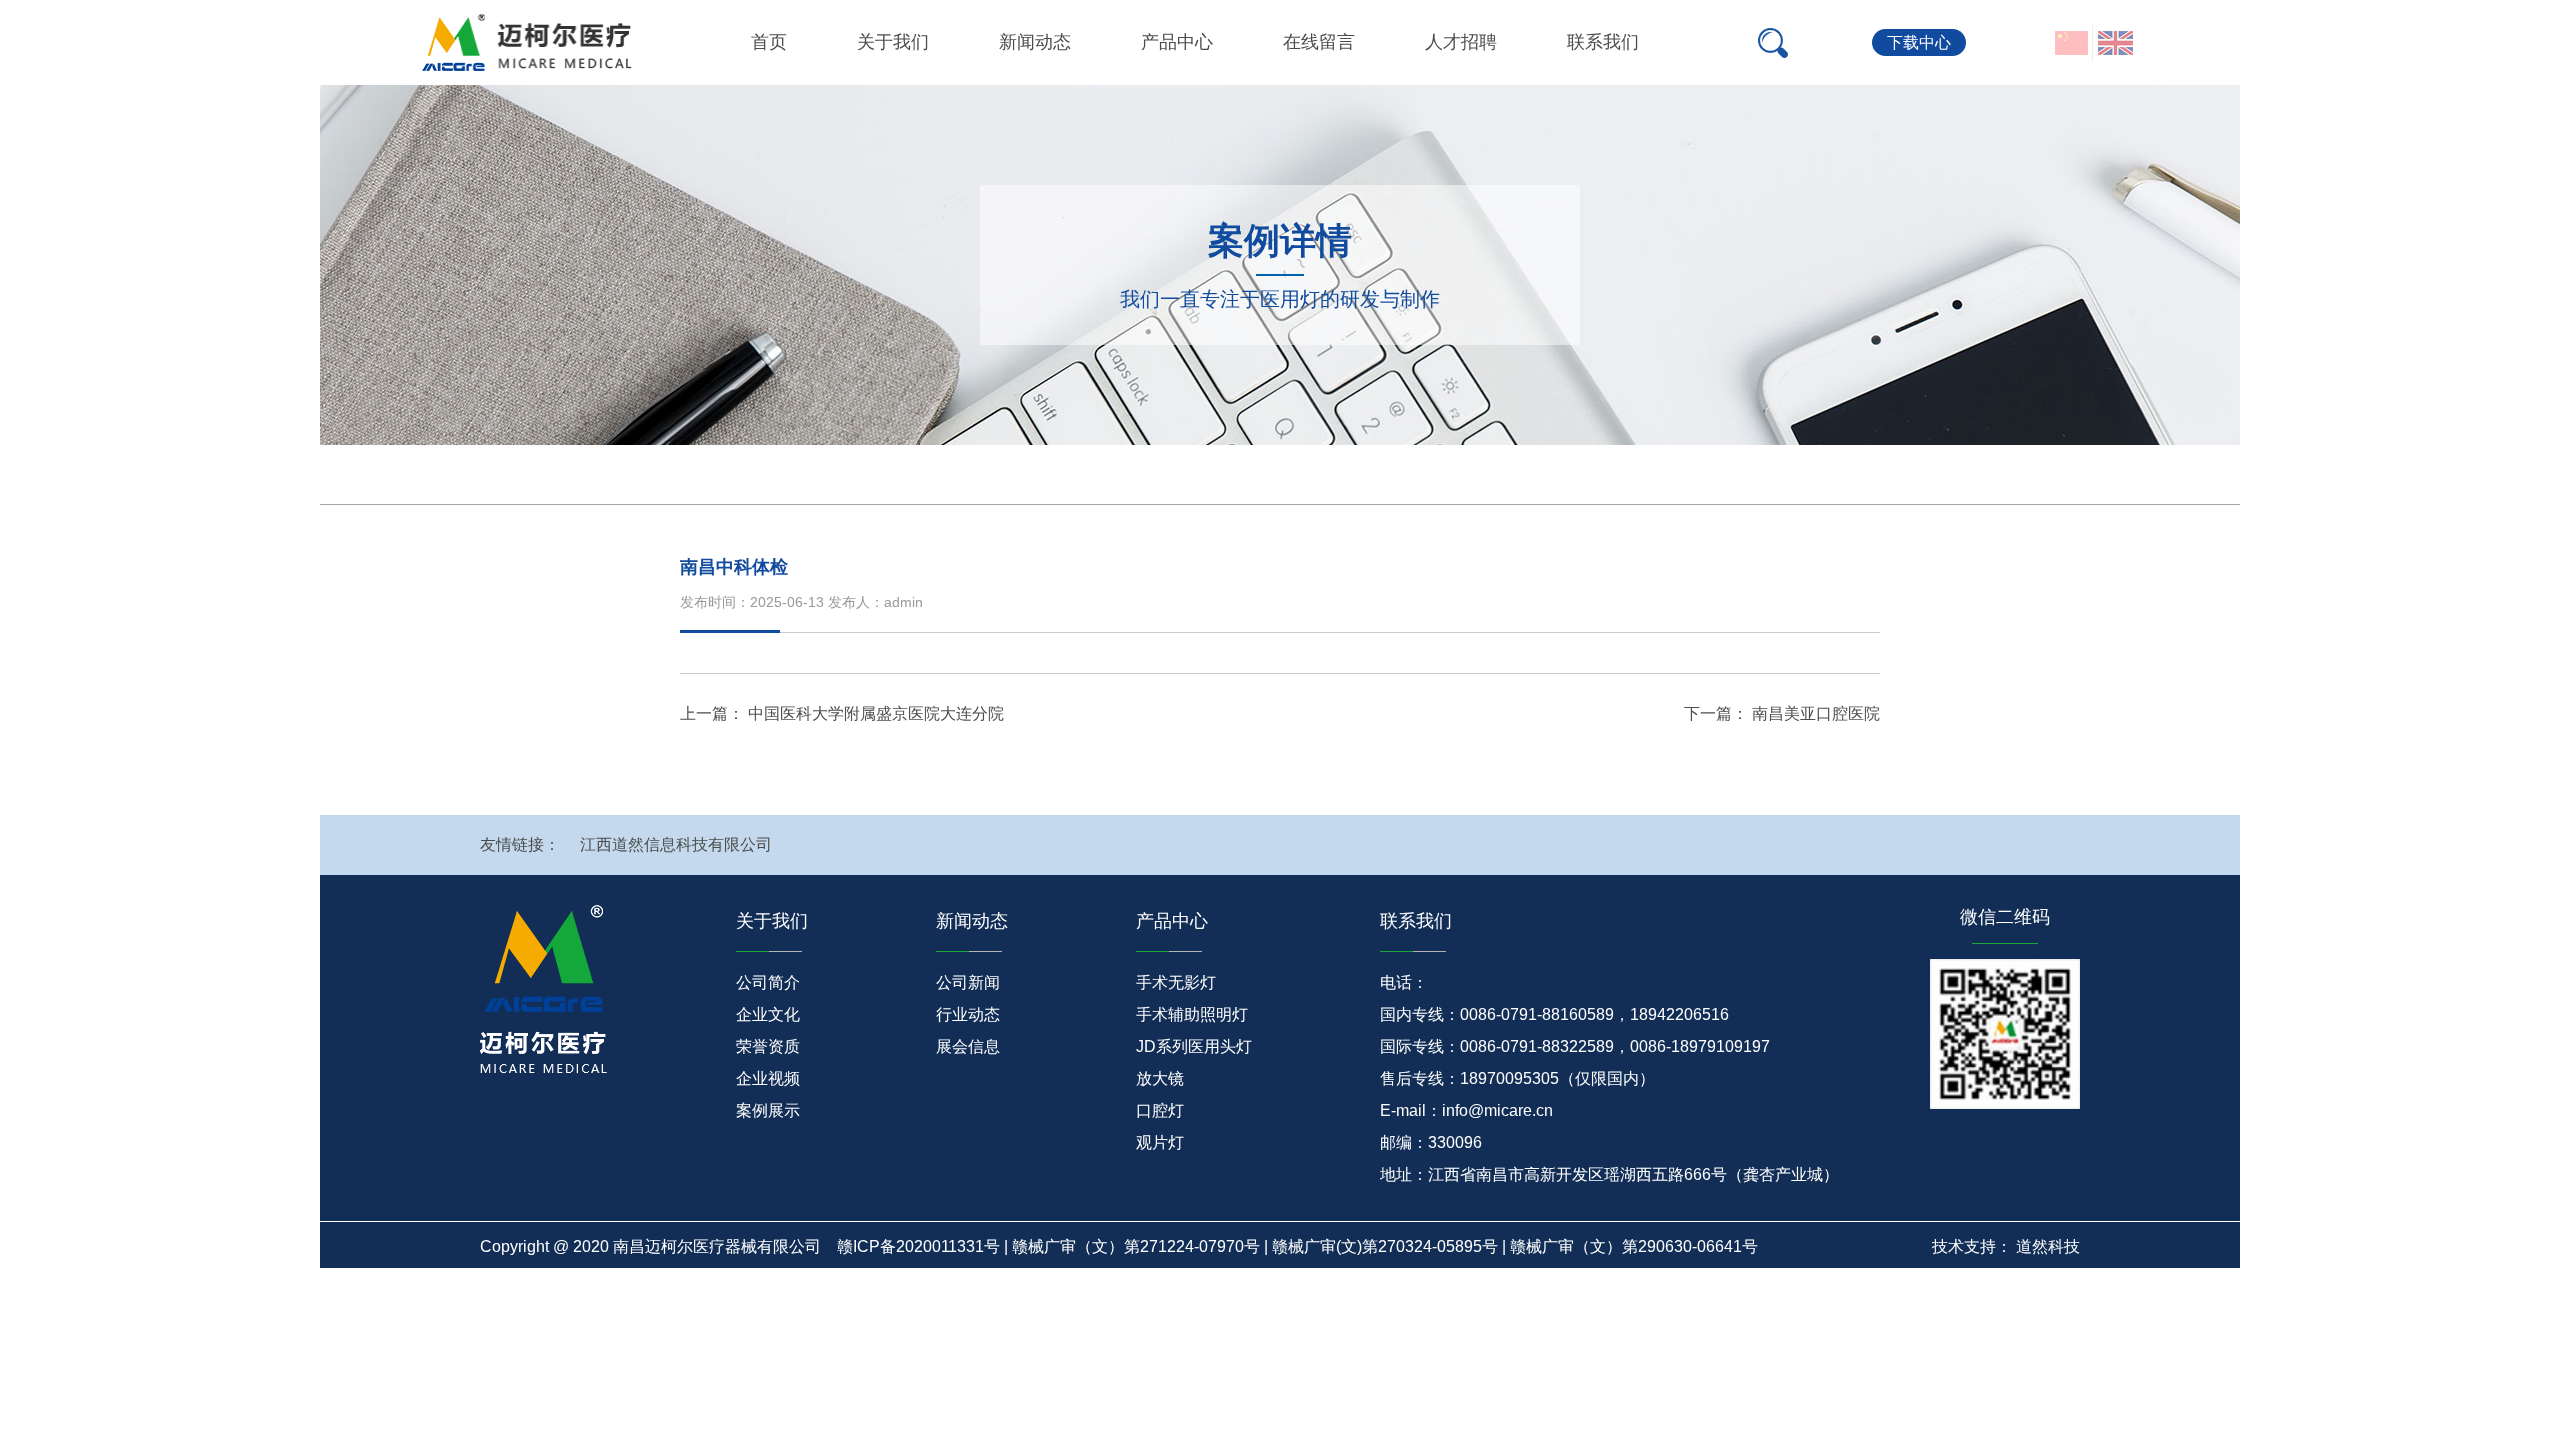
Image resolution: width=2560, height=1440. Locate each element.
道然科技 (2048, 1246)
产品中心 (1177, 42)
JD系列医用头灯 (1194, 1046)
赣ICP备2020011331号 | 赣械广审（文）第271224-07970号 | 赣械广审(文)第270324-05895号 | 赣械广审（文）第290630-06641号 (1297, 1246)
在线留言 (1319, 42)
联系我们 (1603, 42)
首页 (769, 42)
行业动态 (968, 1014)
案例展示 (768, 1110)
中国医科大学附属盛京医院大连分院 (876, 713)
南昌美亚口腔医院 (1816, 713)
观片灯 (1160, 1142)
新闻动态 (1035, 42)
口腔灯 (1160, 1110)
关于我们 (893, 42)
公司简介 (768, 982)
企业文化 (768, 1014)
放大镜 (1160, 1078)
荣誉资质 (768, 1046)
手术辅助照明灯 (1192, 1014)
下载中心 (1919, 42)
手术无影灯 (1176, 982)
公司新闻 (968, 982)
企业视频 (768, 1078)
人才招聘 (1461, 42)
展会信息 (968, 1046)
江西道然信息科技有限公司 (676, 844)
